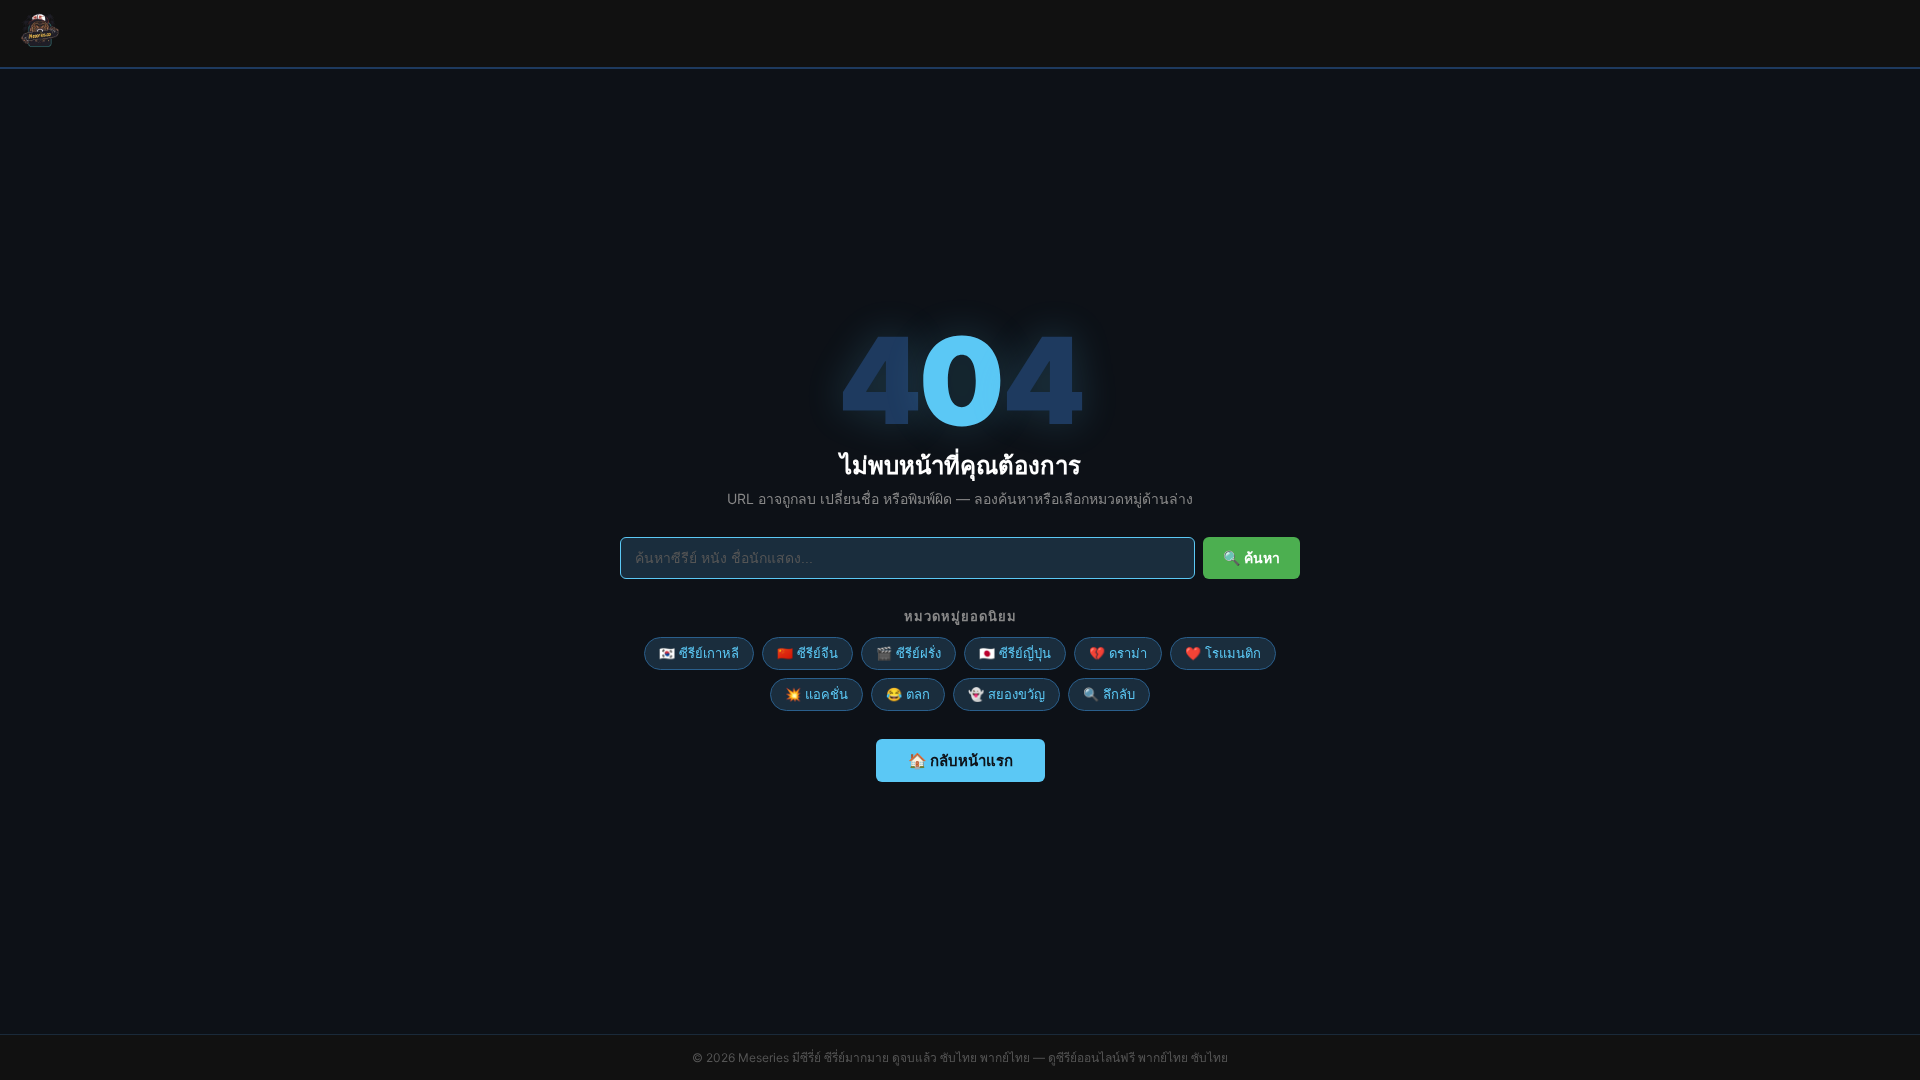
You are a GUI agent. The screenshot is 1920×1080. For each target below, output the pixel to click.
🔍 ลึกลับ (1109, 694)
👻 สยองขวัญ (1006, 694)
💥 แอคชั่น (816, 694)
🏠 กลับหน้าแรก (960, 760)
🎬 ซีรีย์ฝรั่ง (908, 653)
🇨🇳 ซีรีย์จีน (807, 653)
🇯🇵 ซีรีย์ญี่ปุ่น (1015, 653)
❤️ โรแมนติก (1223, 653)
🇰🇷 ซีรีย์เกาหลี (699, 653)
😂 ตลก (908, 694)
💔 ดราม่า (1118, 653)
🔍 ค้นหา (1251, 558)
